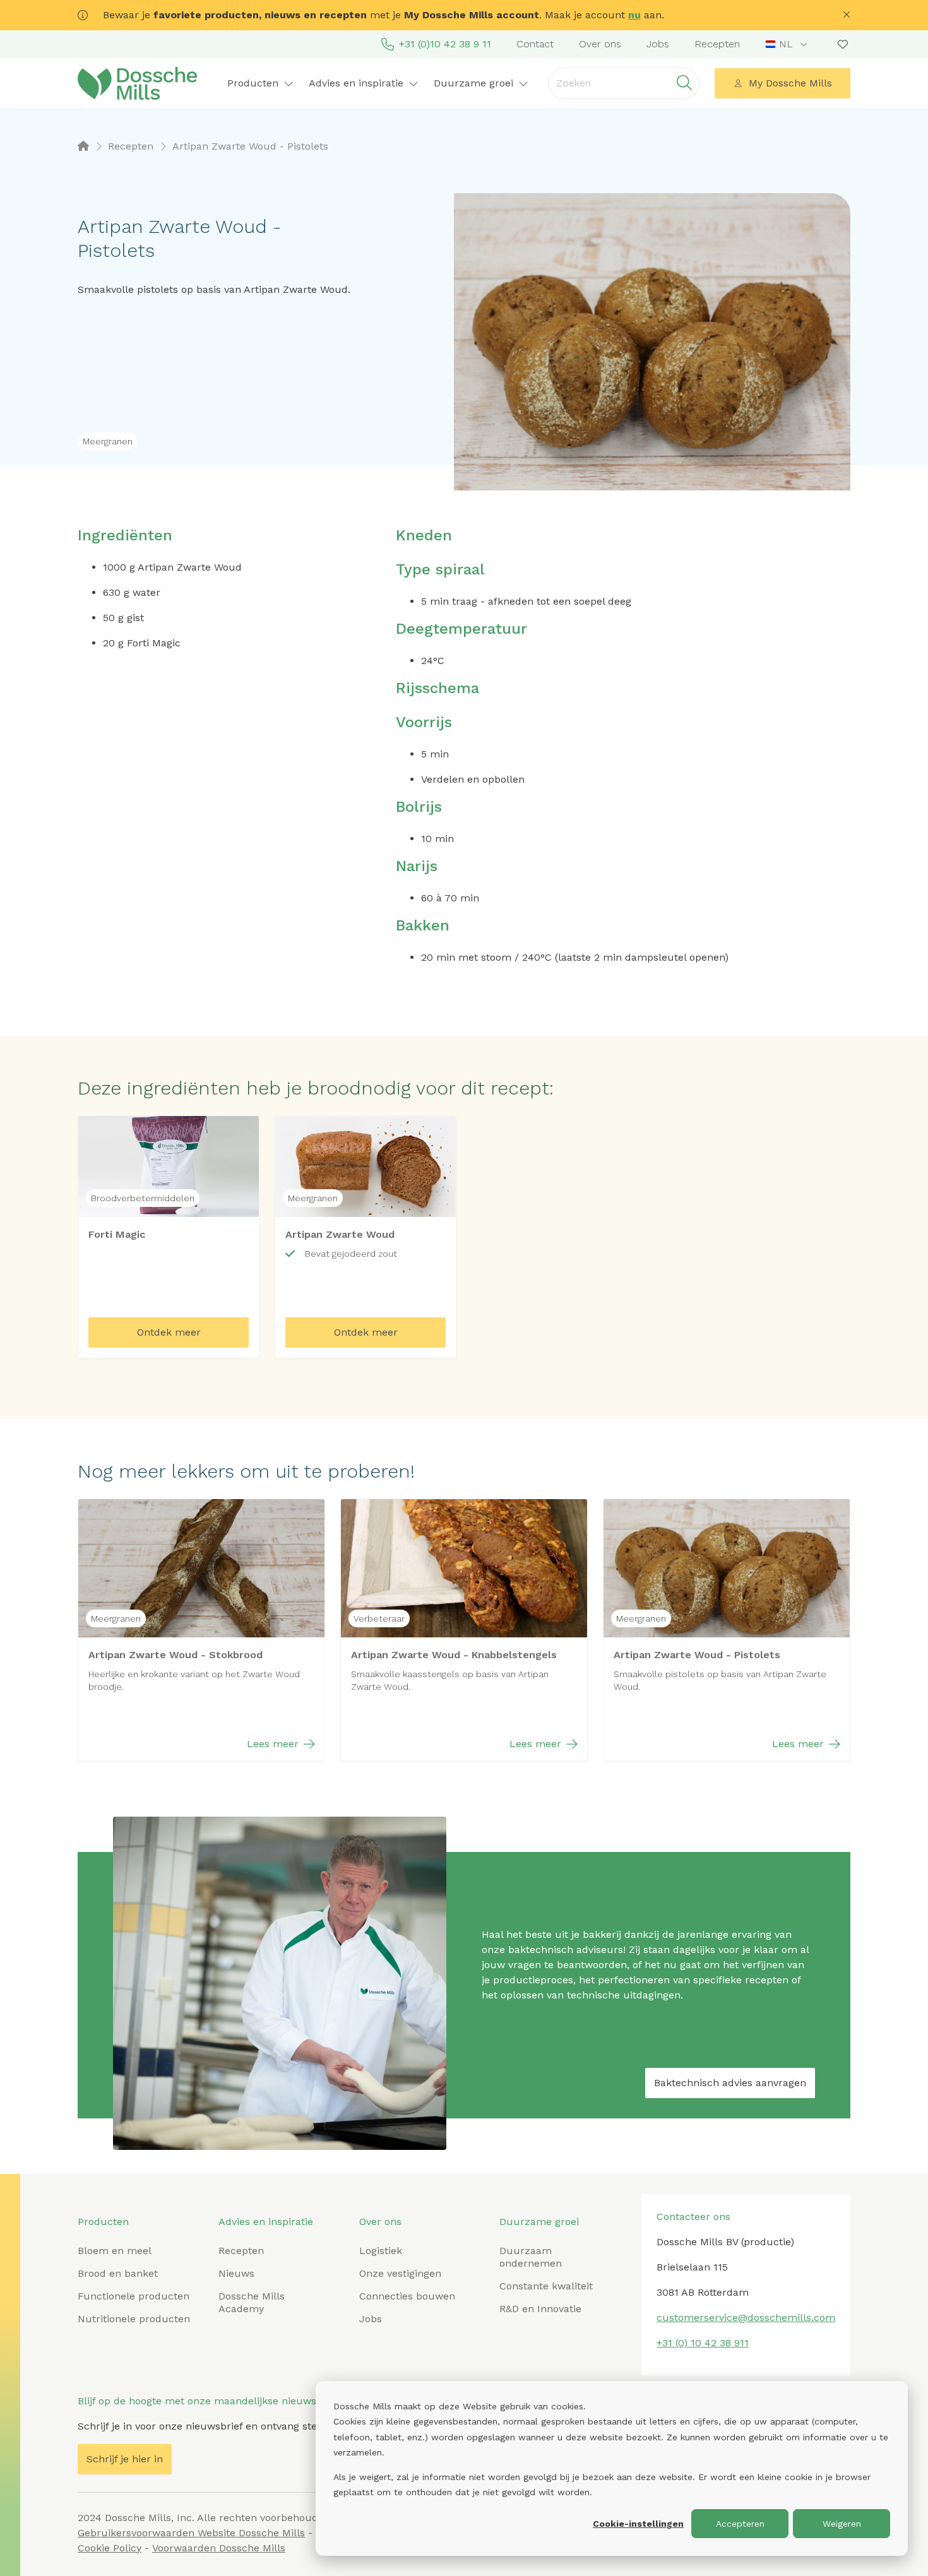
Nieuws (236, 2273)
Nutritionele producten (134, 2319)
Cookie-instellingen (638, 2524)
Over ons (600, 44)
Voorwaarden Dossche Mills (219, 2548)
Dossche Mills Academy (252, 2302)
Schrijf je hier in (125, 2459)
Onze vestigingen (400, 2273)
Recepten (717, 44)
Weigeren (842, 2524)
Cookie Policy (110, 2548)
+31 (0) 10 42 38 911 (703, 2343)
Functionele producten (134, 2296)
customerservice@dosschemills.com (746, 2318)
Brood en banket (118, 2273)
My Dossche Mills (790, 83)
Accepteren (740, 2524)
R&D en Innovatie (540, 2309)
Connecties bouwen (407, 2296)
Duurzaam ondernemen (531, 2257)
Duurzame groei (539, 2222)
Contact (535, 44)
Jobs (658, 44)
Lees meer (273, 1744)
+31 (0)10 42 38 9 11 (445, 44)
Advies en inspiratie (266, 2222)
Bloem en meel (115, 2251)
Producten (103, 2222)
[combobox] (788, 44)
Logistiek (381, 2251)
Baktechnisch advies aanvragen (730, 2083)
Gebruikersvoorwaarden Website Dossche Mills (191, 2533)
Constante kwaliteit (546, 2286)
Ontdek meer (169, 1332)
